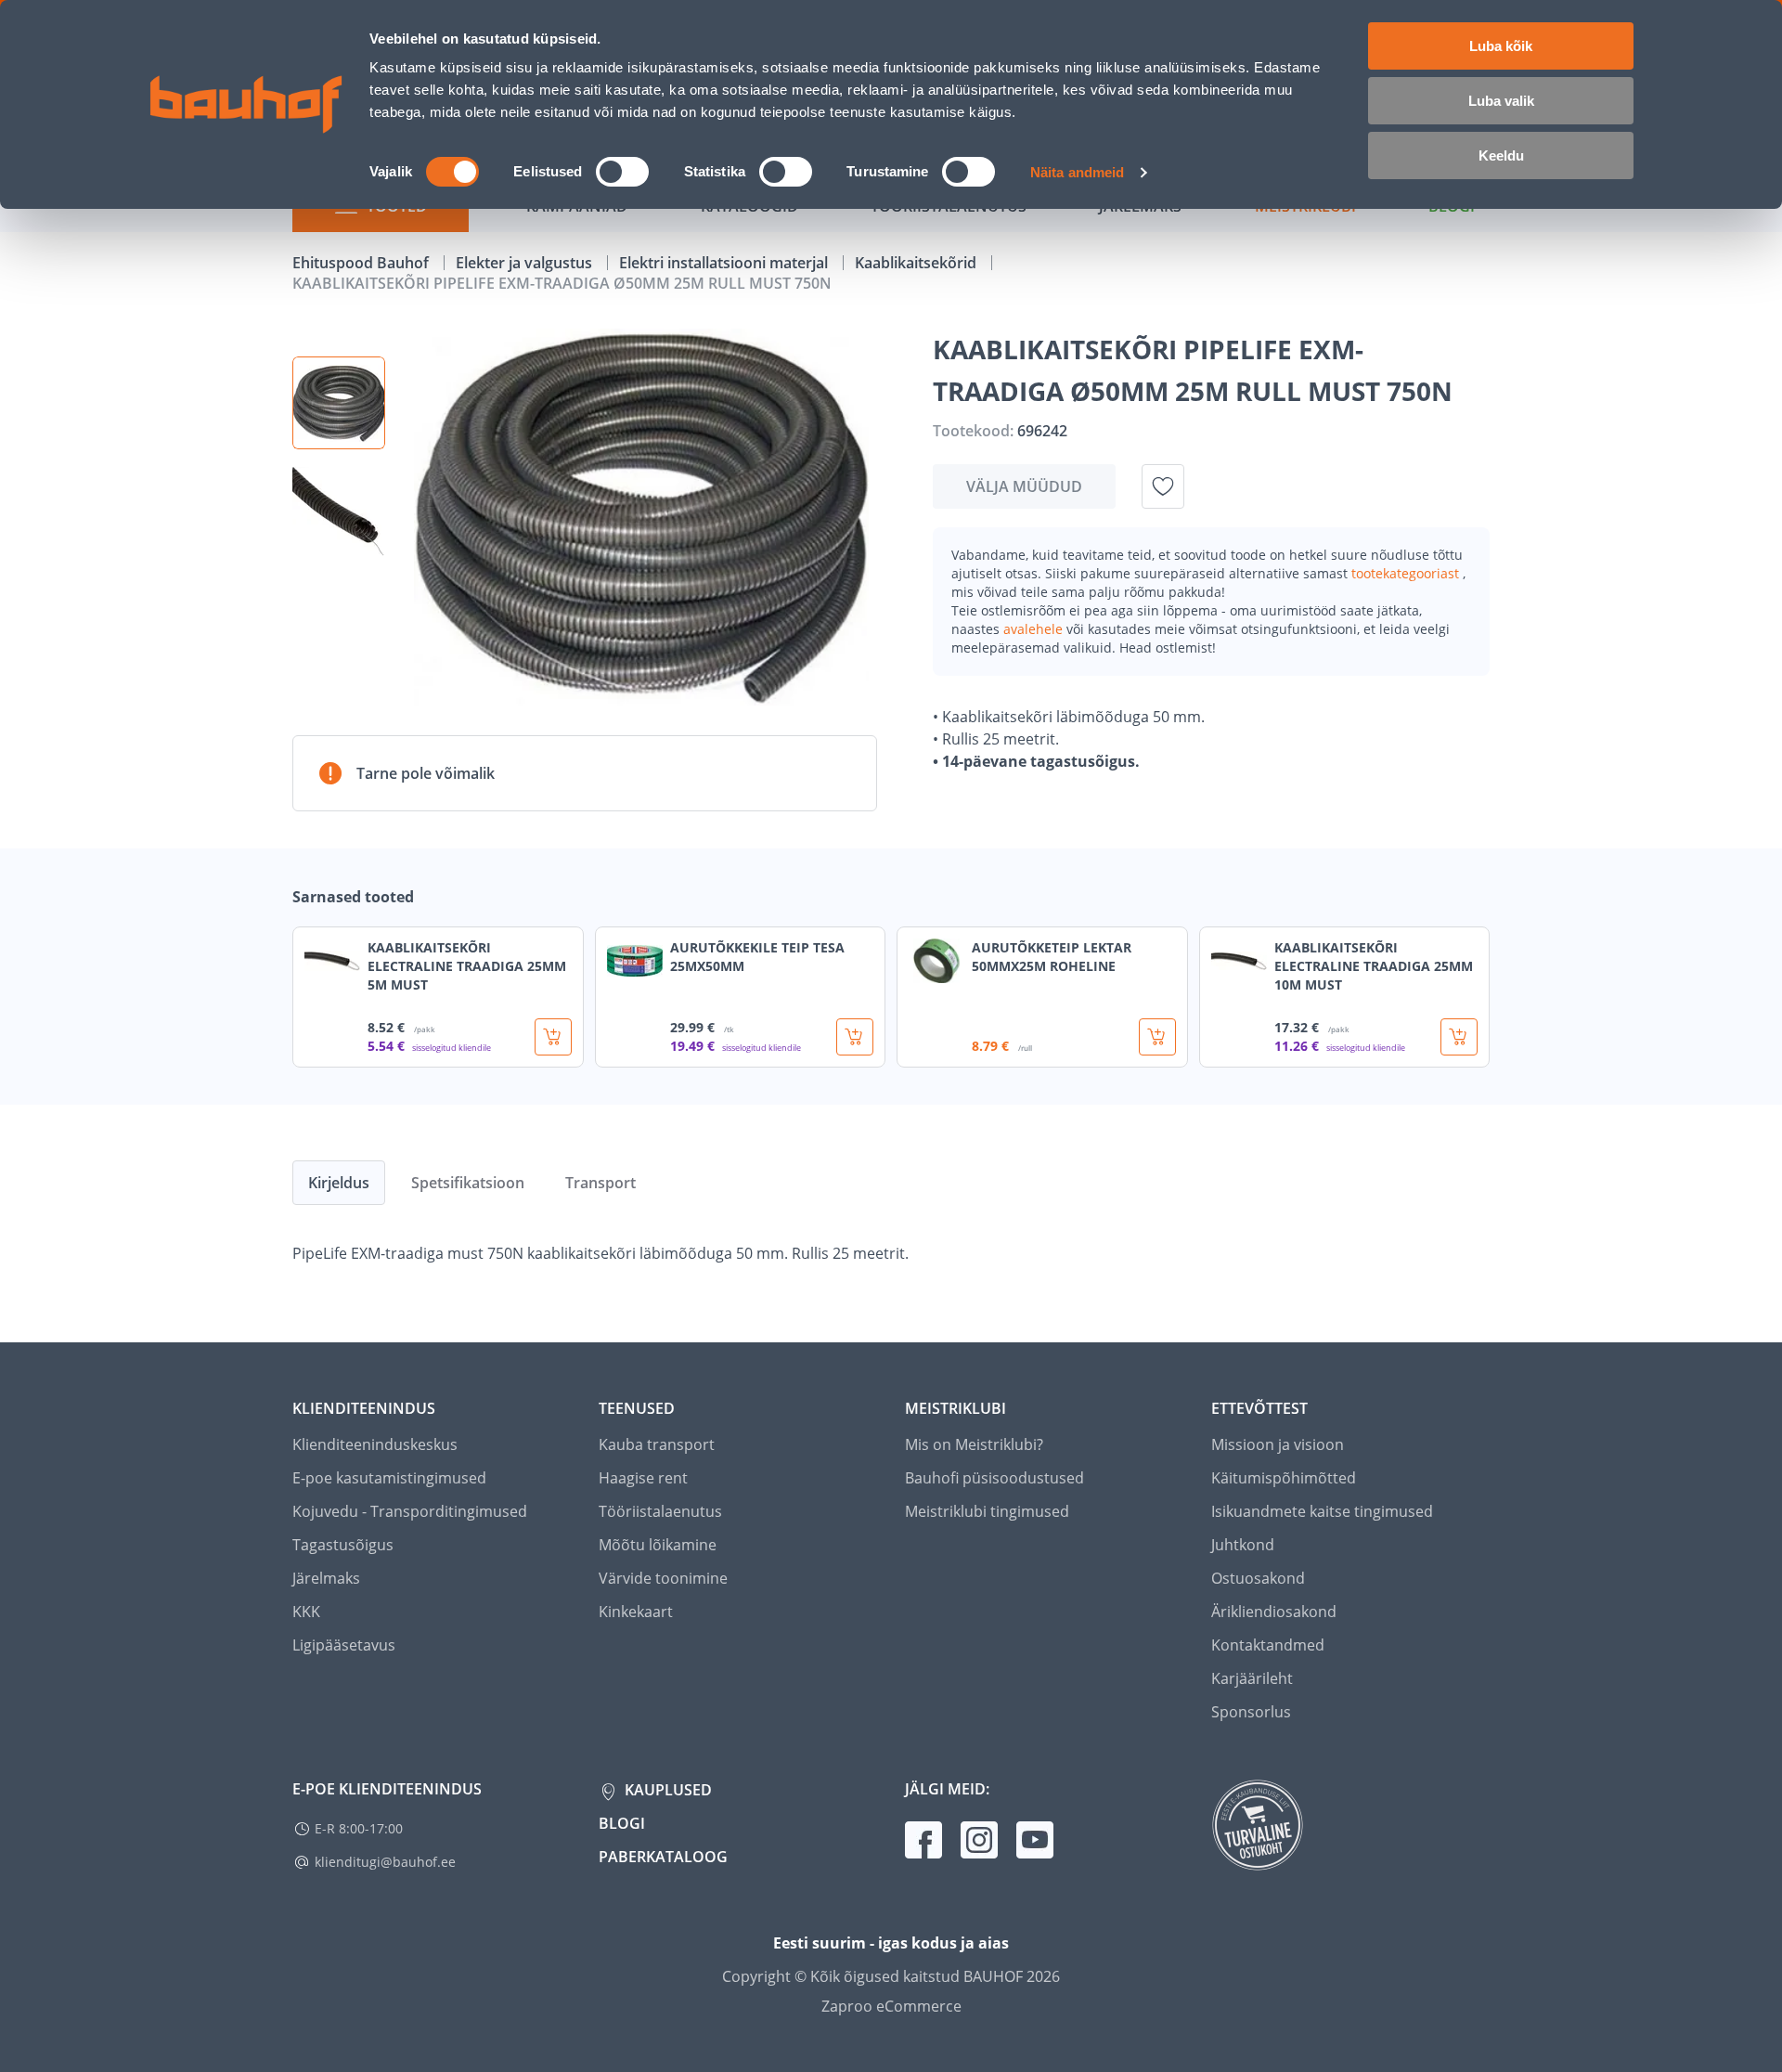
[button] (339, 403)
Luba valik (1501, 101)
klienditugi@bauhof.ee (385, 1862)
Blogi (622, 1823)
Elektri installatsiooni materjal (725, 263)
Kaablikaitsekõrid (917, 263)
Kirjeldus (339, 1183)
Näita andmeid (1077, 172)
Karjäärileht (1252, 1678)
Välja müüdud (1024, 486)
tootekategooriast (1407, 573)
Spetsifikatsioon (468, 1183)
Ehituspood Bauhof (362, 263)
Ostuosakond (1258, 1578)
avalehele (1035, 629)
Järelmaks (326, 1578)
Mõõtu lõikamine (658, 1545)
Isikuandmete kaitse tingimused (1322, 1511)
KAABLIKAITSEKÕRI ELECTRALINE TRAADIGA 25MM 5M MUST (467, 966)
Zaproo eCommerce (891, 2006)
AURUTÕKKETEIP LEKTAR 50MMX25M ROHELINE (1052, 957)
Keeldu (1501, 155)
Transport (600, 1183)
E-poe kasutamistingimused (389, 1478)
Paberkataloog (663, 1857)
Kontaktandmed (1268, 1645)
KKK (306, 1612)
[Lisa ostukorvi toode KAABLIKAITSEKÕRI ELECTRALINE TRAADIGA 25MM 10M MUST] (1459, 1037)
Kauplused (666, 1790)
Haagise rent (643, 1478)
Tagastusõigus (343, 1545)
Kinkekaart (636, 1612)
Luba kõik (1501, 46)
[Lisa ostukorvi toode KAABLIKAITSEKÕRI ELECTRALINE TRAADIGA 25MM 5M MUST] (553, 1037)
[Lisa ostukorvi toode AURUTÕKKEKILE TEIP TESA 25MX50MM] (855, 1037)
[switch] (622, 172)
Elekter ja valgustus (526, 263)
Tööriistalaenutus (660, 1511)
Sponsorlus (1251, 1712)
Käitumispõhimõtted (1284, 1478)
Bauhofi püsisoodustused (994, 1478)
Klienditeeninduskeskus (375, 1444)
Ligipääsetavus (344, 1645)
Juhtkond (1243, 1545)
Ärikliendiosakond (1274, 1612)
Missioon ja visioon (1278, 1444)
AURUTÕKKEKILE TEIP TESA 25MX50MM (757, 957)
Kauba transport (657, 1444)
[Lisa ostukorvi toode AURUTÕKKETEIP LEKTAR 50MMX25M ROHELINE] (1157, 1037)
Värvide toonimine (663, 1578)
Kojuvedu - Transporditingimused (410, 1511)
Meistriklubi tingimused (987, 1511)
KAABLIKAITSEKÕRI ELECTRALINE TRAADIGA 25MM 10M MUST (1374, 966)
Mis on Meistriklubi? (974, 1444)
